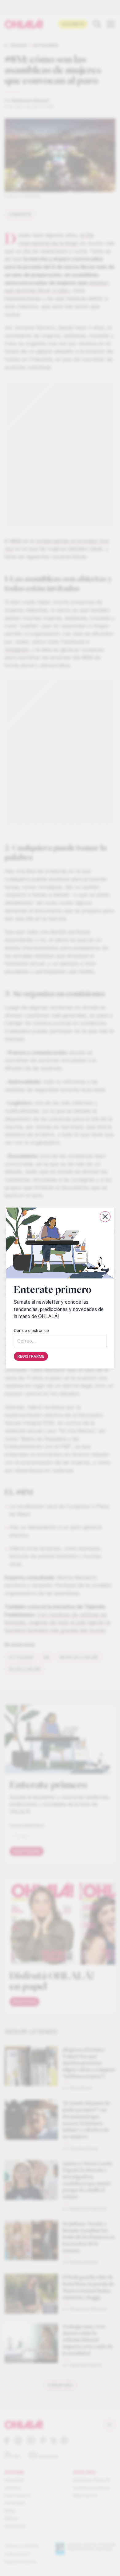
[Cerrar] (105, 1217)
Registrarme (31, 1356)
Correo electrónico (31, 1331)
